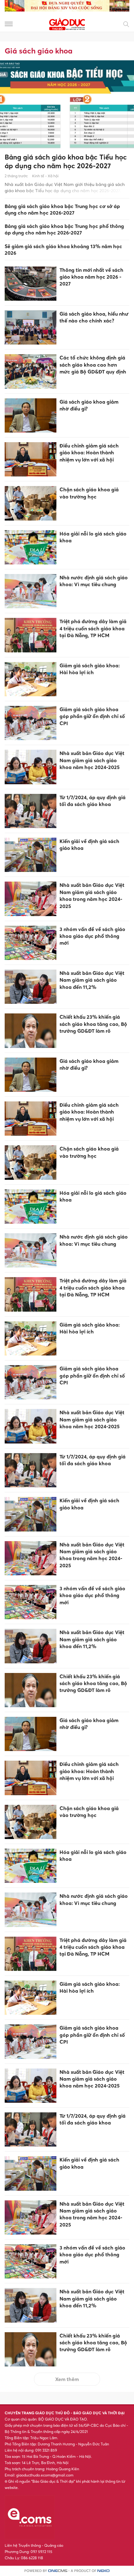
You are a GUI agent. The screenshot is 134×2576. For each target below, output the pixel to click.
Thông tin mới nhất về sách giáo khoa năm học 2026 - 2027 (91, 277)
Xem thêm (67, 2379)
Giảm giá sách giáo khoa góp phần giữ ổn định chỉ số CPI (92, 716)
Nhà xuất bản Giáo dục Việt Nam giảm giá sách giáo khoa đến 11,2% (92, 980)
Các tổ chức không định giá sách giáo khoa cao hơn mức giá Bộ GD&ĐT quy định (93, 365)
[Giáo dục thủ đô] (67, 23)
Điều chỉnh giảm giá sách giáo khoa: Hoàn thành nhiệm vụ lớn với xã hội (89, 453)
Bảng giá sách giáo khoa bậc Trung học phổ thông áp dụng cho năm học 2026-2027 (64, 229)
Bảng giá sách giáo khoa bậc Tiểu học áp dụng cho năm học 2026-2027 (66, 162)
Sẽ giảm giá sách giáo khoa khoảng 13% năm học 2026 (63, 250)
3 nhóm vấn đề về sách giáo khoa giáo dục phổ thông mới (92, 936)
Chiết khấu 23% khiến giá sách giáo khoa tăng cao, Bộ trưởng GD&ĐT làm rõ (93, 1024)
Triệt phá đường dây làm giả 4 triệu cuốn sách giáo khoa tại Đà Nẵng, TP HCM (93, 628)
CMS (58, 2571)
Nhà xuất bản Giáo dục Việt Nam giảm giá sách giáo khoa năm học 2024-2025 (92, 760)
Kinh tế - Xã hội (45, 176)
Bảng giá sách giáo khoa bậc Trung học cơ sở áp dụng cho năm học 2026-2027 (62, 209)
